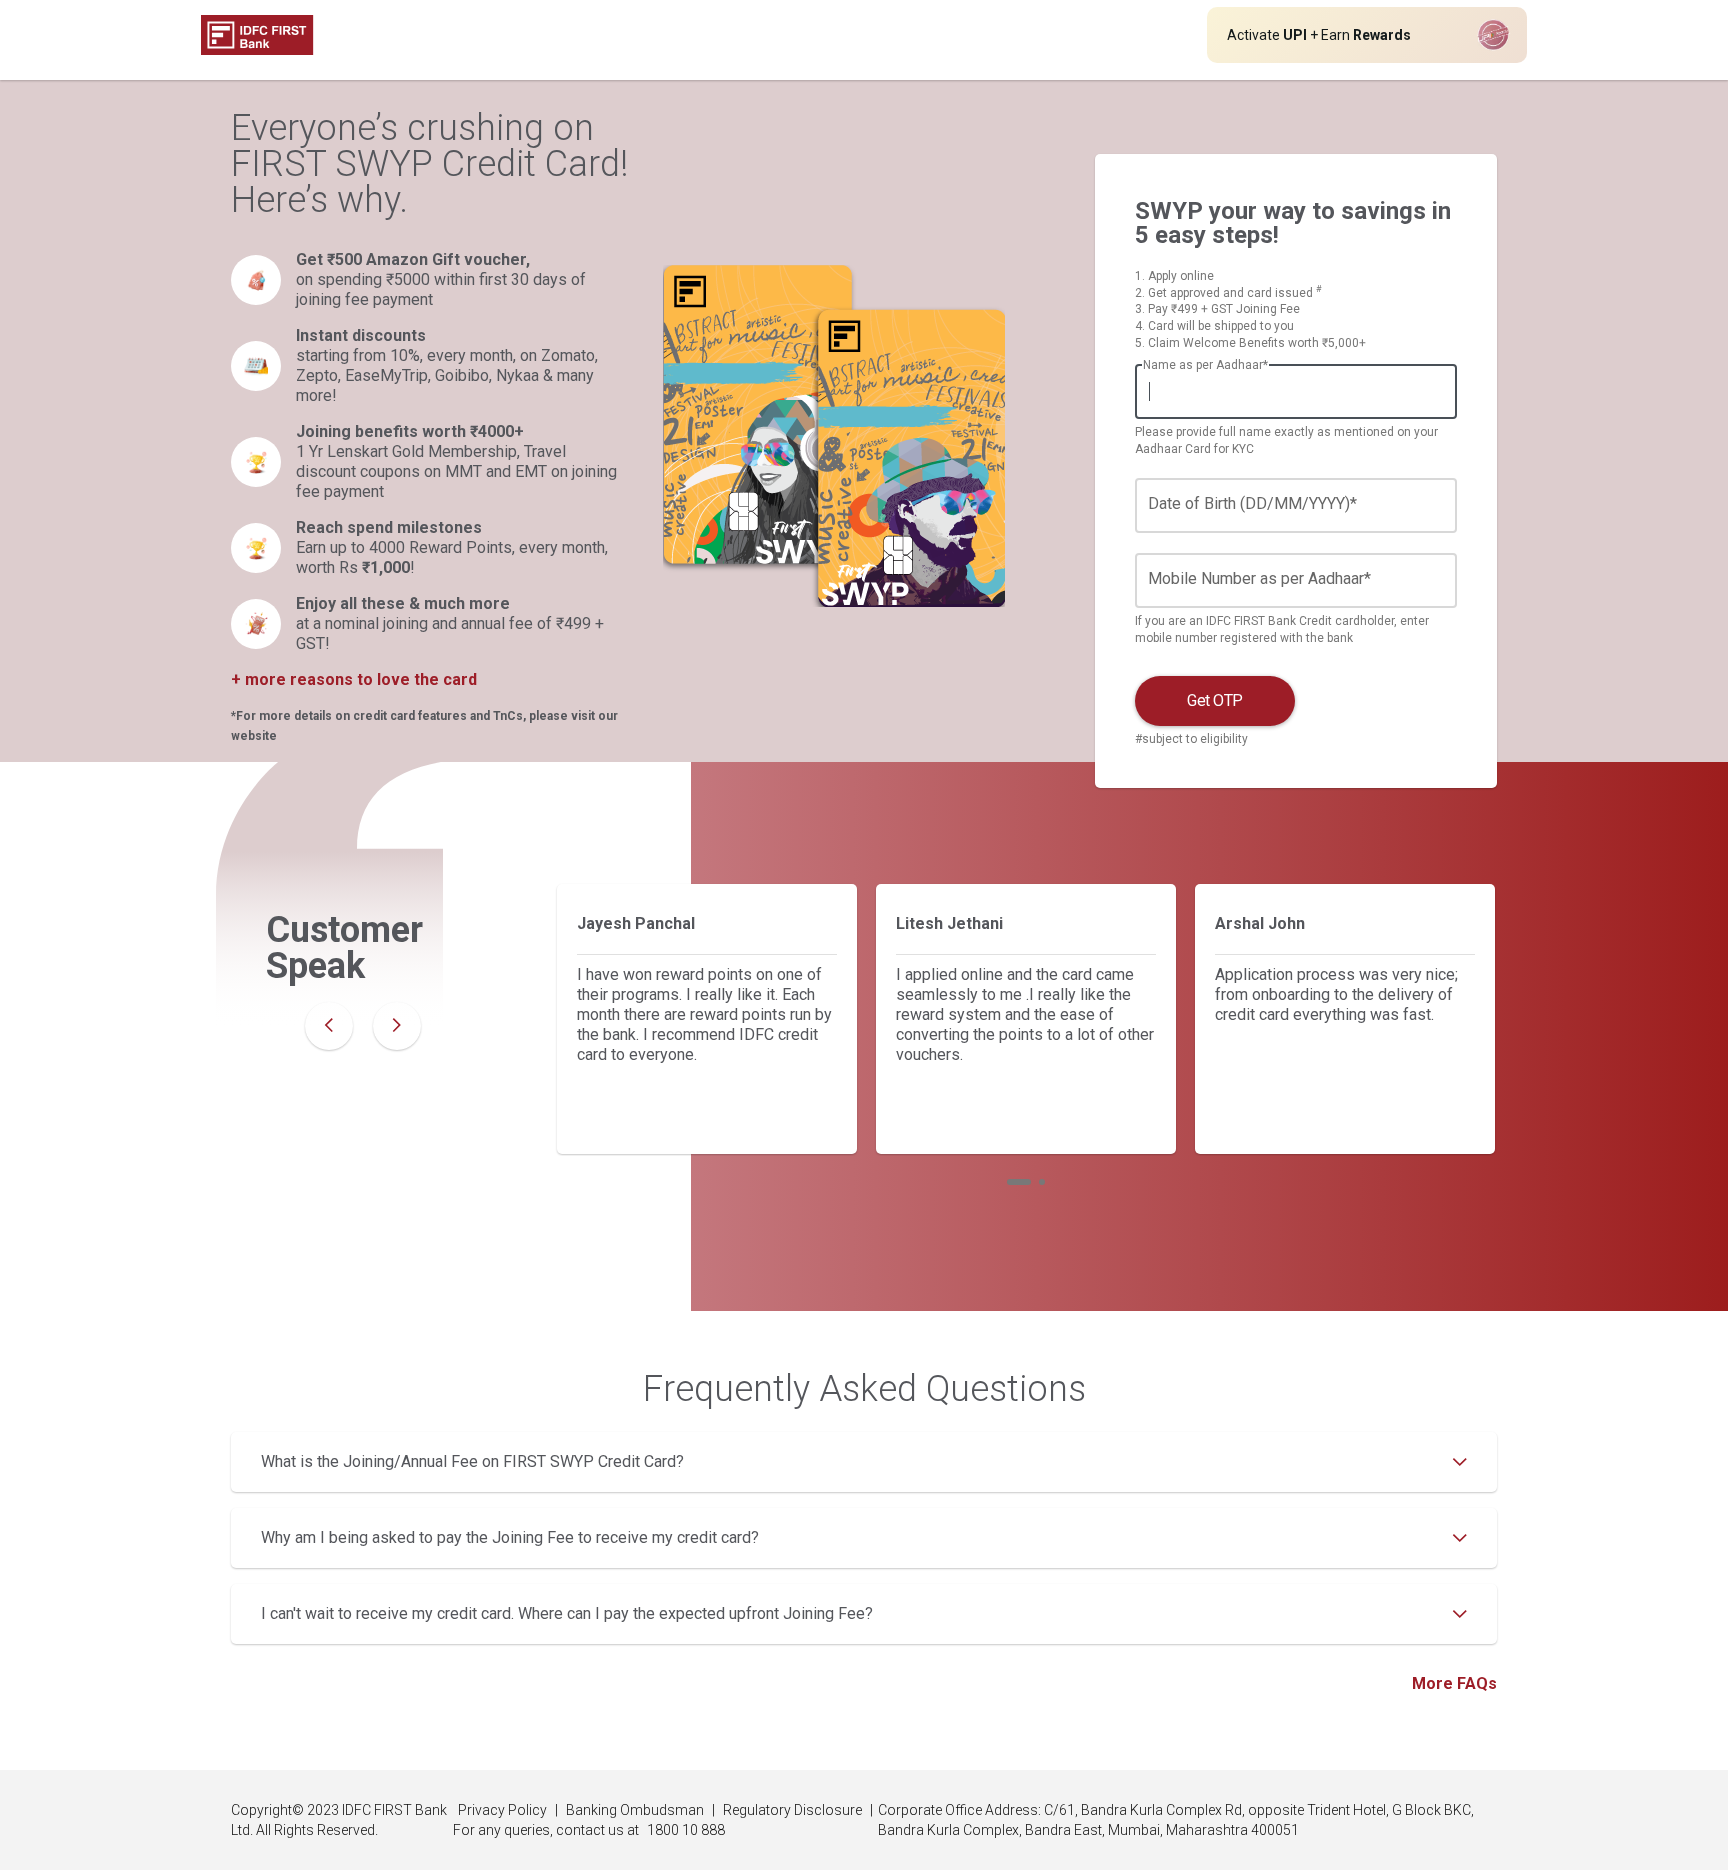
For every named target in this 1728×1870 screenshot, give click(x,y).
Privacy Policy (502, 1810)
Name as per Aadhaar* (1205, 365)
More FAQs (1454, 1683)
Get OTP (1215, 700)
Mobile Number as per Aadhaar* (1259, 578)
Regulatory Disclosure (792, 1810)
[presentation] (329, 1026)
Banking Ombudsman (635, 1810)
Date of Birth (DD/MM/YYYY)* (1252, 503)
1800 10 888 (686, 1830)
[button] (1019, 1182)
